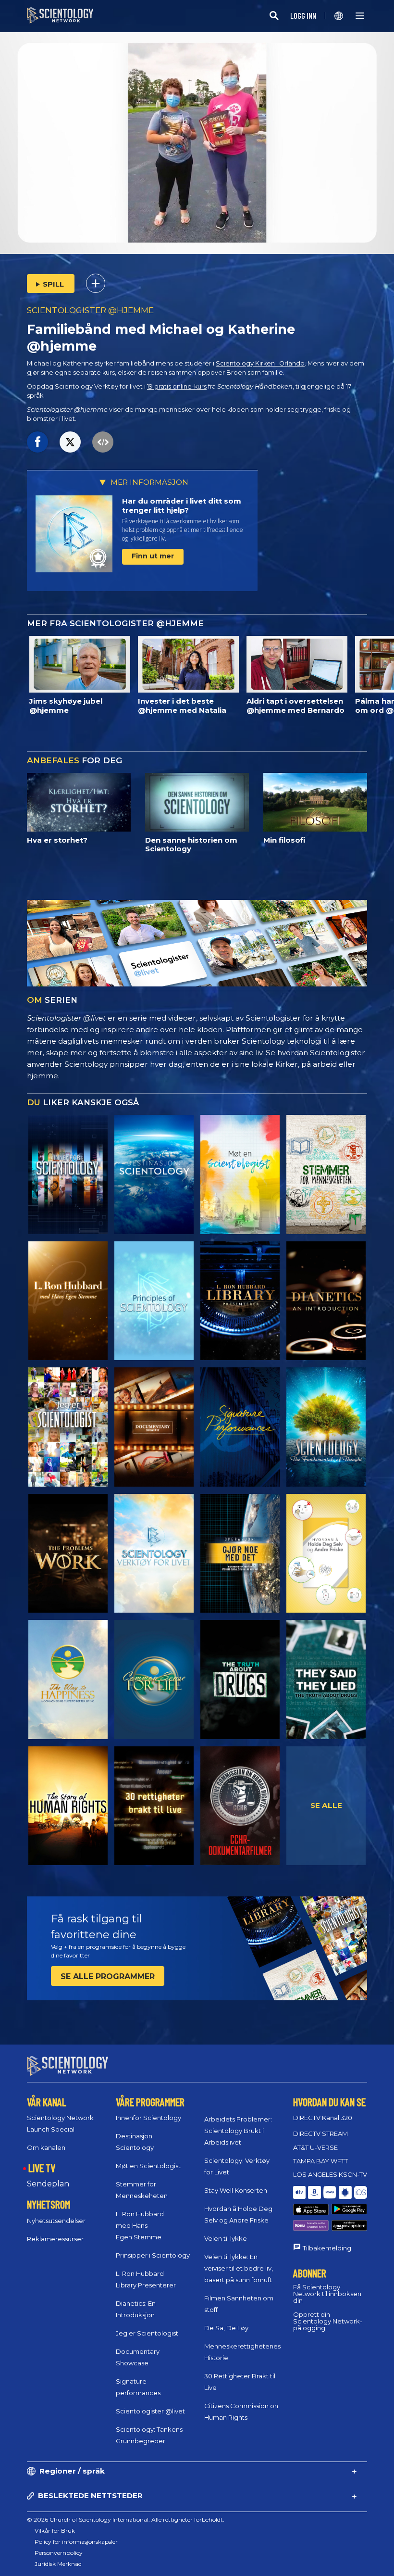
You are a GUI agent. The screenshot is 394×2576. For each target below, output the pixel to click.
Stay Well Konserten (236, 2190)
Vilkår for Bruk (55, 2531)
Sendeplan (48, 2184)
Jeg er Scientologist (147, 2333)
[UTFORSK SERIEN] (68, 1174)
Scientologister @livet (150, 2411)
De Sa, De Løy (226, 2328)
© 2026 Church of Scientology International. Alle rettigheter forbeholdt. (126, 2519)
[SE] (154, 1301)
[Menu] (360, 16)
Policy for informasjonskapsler (76, 2542)
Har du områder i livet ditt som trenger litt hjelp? (182, 506)
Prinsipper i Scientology (153, 2255)
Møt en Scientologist (148, 2166)
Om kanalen (46, 2147)
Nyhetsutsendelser (56, 2221)
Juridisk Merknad (58, 2564)
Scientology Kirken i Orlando (260, 363)
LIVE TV (42, 2168)
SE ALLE (326, 1805)
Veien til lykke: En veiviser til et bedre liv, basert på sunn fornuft (239, 2268)
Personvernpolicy (59, 2553)
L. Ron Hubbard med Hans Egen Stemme (140, 2225)
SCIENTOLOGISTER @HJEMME (90, 310)
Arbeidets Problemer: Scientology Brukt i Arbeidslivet (238, 2131)
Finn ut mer (153, 556)
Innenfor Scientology (148, 2118)
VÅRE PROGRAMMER (150, 2102)
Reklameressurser (55, 2239)
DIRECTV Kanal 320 (323, 2118)
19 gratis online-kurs (177, 386)
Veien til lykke (226, 2238)
